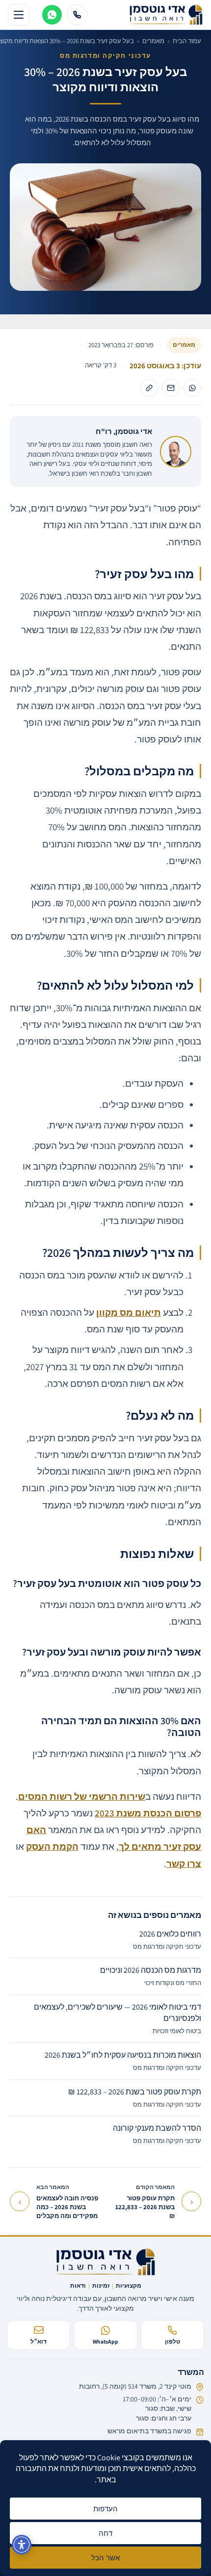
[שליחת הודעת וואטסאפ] (52, 15)
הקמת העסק (52, 1846)
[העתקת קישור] (149, 388)
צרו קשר (184, 1863)
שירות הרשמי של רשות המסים (82, 1796)
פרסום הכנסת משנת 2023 (148, 1813)
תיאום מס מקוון (129, 1312)
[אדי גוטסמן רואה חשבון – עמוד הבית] (106, 2262)
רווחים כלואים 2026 (167, 1940)
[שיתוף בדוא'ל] (171, 388)
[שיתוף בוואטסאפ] (192, 388)
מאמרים (153, 41)
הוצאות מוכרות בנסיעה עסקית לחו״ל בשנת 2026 (123, 2061)
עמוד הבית (187, 41)
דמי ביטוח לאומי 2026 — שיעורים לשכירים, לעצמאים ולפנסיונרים (118, 2018)
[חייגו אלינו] (77, 15)
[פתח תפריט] (19, 15)
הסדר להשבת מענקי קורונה (157, 2134)
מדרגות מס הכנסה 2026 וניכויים (151, 1976)
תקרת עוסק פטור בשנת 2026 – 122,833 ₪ (135, 2098)
